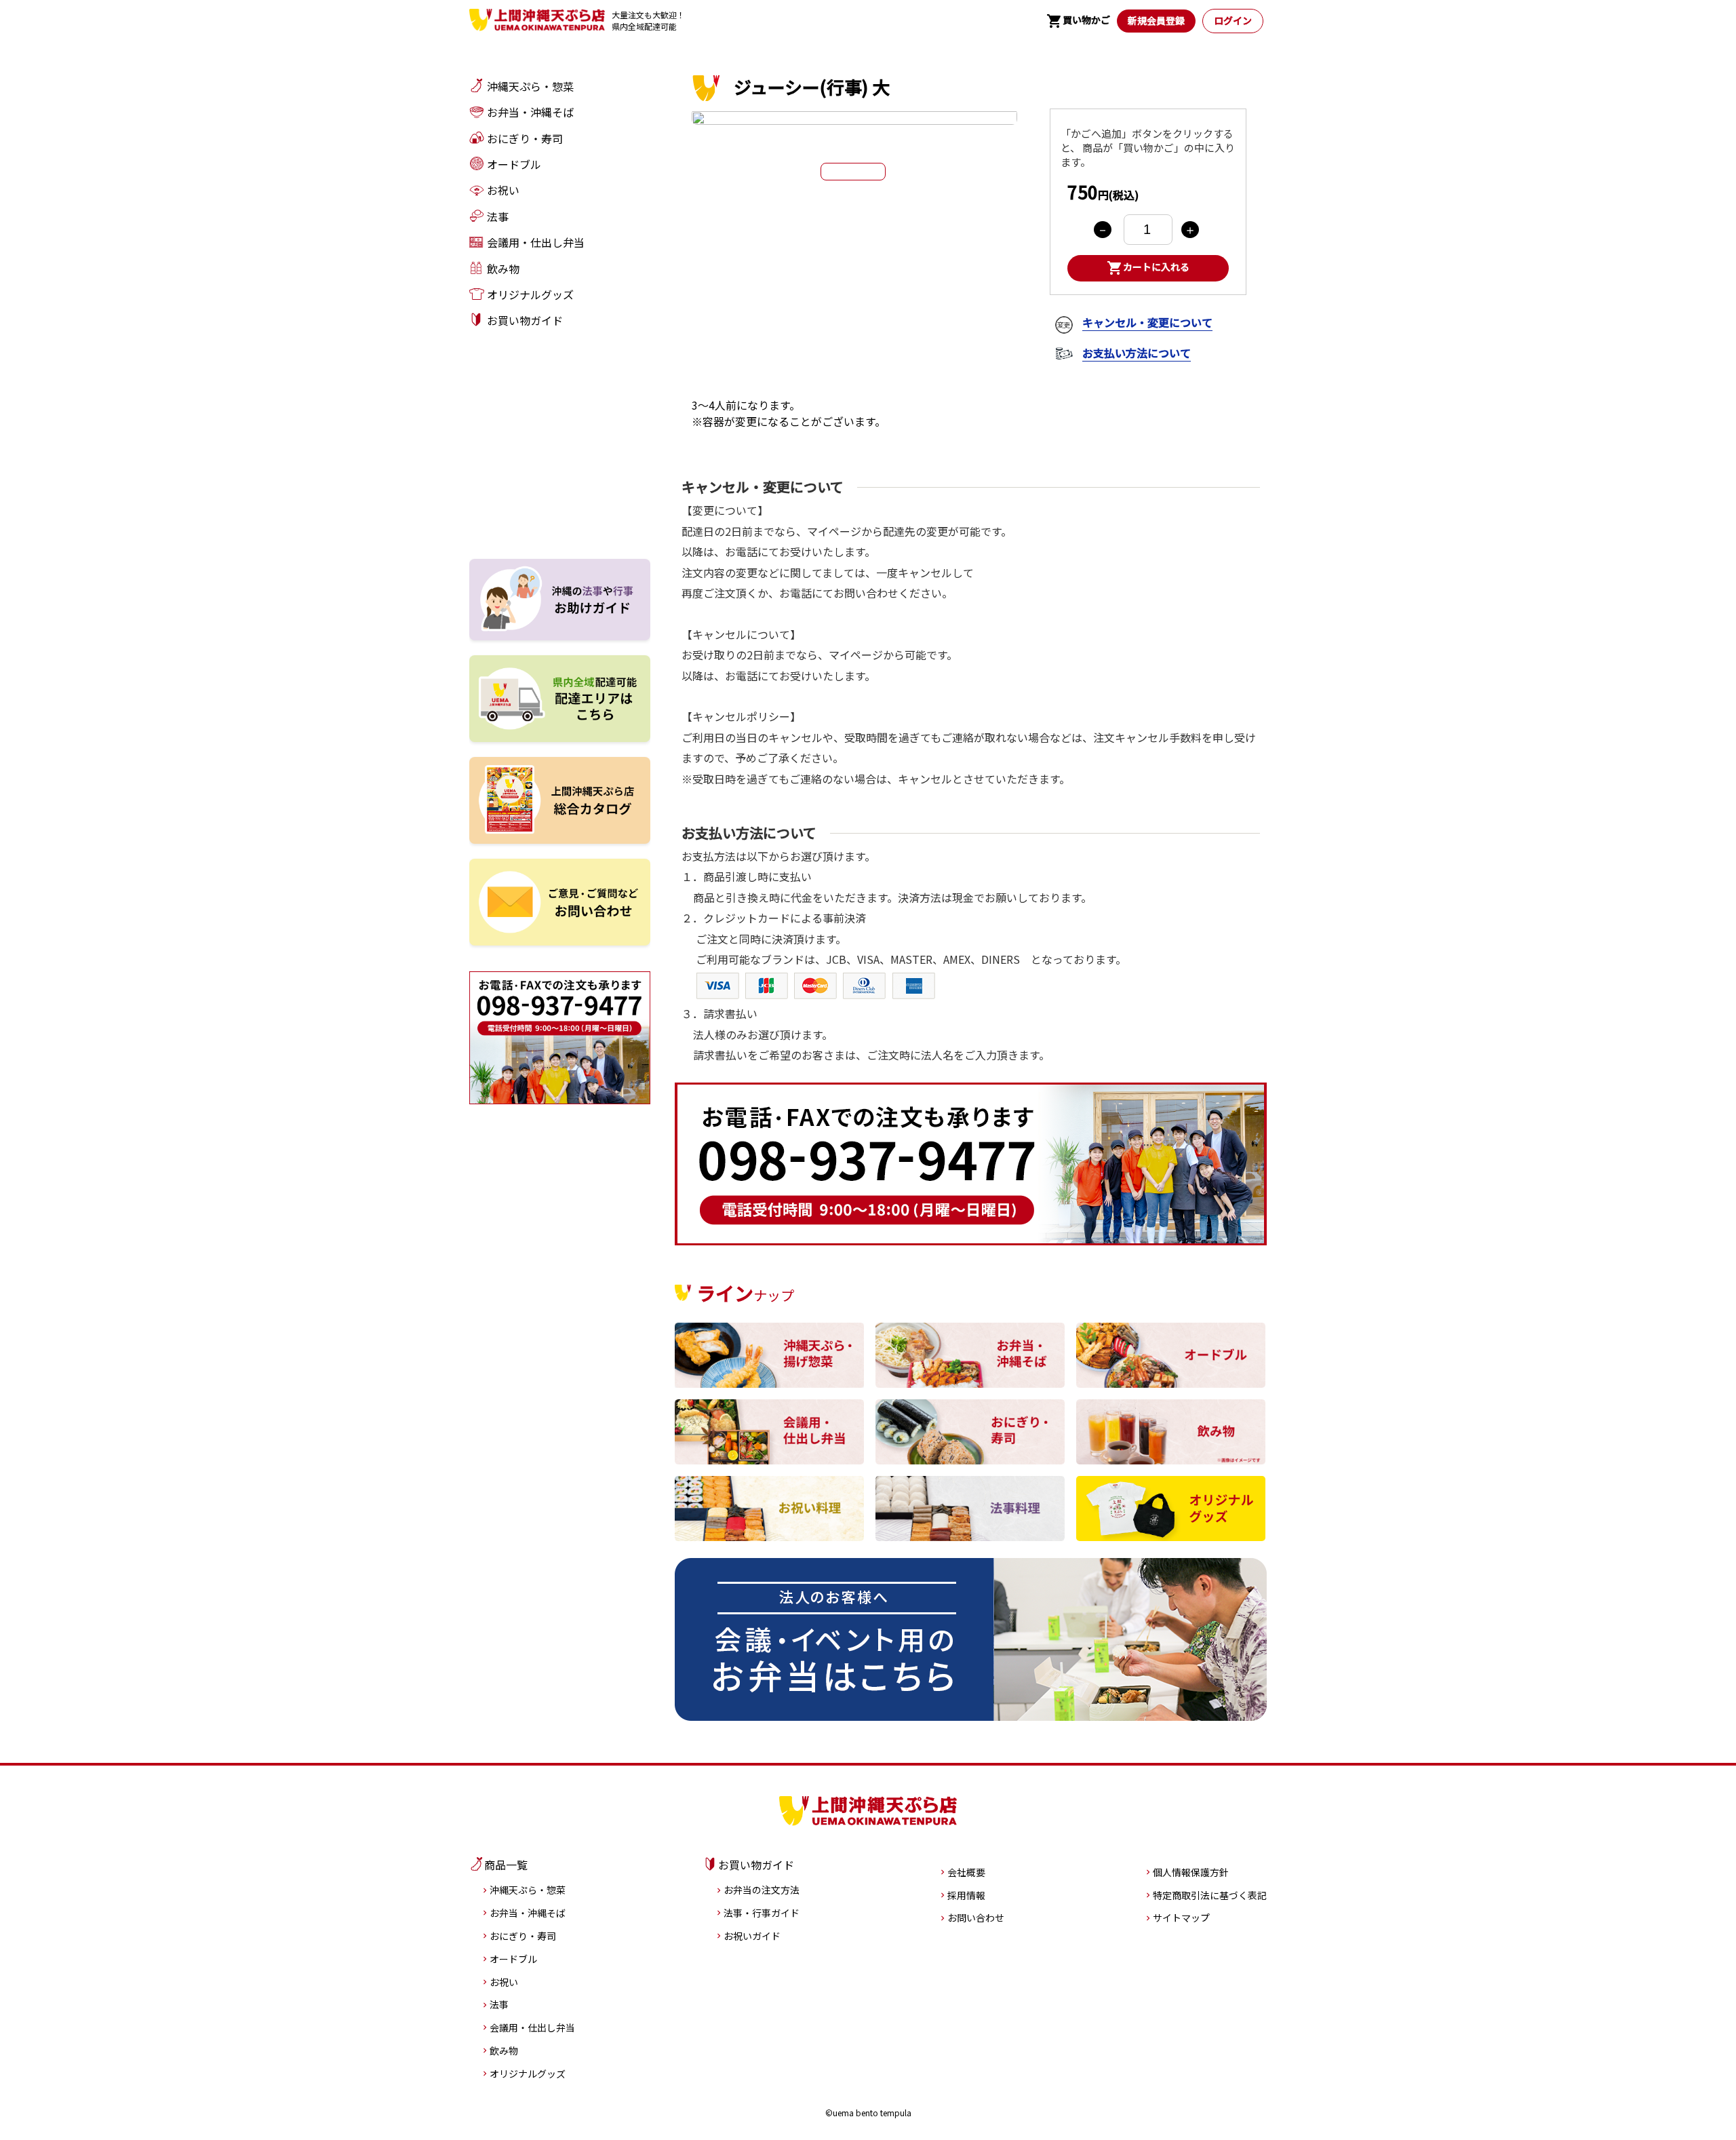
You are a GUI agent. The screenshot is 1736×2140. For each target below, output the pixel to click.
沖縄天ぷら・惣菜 (528, 1890)
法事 (499, 2004)
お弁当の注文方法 (762, 1890)
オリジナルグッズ (528, 2074)
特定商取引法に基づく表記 (1210, 1895)
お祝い (504, 1982)
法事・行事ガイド (762, 1913)
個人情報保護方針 (1191, 1872)
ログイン (1233, 20)
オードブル (513, 1959)
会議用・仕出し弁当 (532, 2027)
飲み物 (504, 2050)
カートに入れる (1148, 268)
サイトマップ (1181, 1918)
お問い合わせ (976, 1918)
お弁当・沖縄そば (528, 1913)
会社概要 (966, 1872)
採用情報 (966, 1895)
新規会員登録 (1156, 20)
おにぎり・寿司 (523, 1936)
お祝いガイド (752, 1936)
